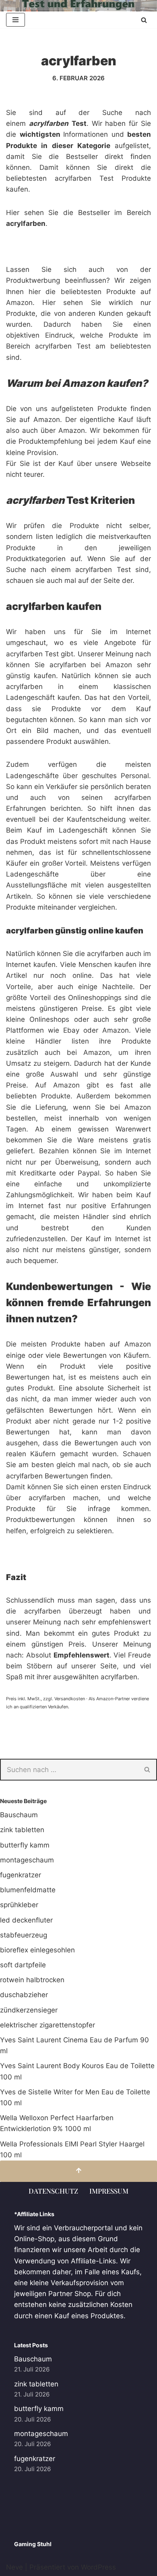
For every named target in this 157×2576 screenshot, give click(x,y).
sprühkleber (19, 1905)
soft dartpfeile (23, 1965)
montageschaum (27, 1860)
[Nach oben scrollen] (78, 2171)
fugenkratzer (21, 1875)
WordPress (98, 2567)
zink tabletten (22, 1830)
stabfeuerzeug (24, 1935)
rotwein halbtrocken (32, 1980)
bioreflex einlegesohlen (37, 1950)
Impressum (109, 2191)
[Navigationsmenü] (15, 20)
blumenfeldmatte (28, 1890)
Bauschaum (19, 1815)
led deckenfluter (26, 1920)
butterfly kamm (25, 1845)
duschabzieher (24, 1995)
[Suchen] (144, 20)
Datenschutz (53, 2191)
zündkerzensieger (29, 2010)
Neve (14, 2567)
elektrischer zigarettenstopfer (48, 2025)
